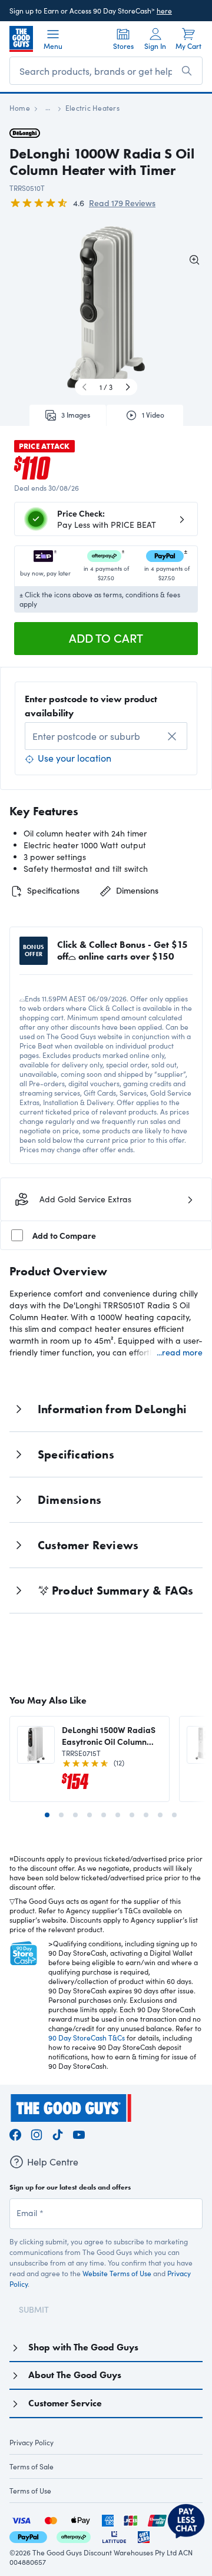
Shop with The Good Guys (83, 2347)
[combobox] (106, 736)
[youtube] (79, 2133)
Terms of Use (30, 2491)
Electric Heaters (92, 108)
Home (20, 108)
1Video (153, 415)
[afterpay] (74, 2536)
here (164, 11)
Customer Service (65, 2403)
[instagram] (37, 2133)
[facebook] (15, 2133)
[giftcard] (144, 2536)
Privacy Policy (32, 2442)
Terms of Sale (32, 2466)
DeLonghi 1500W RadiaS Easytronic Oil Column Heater (109, 1735)
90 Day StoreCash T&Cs (87, 2038)
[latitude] (114, 2536)
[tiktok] (58, 2133)
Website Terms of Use (117, 2273)
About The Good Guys (75, 2375)
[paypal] (28, 2536)
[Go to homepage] (21, 39)
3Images (76, 415)
